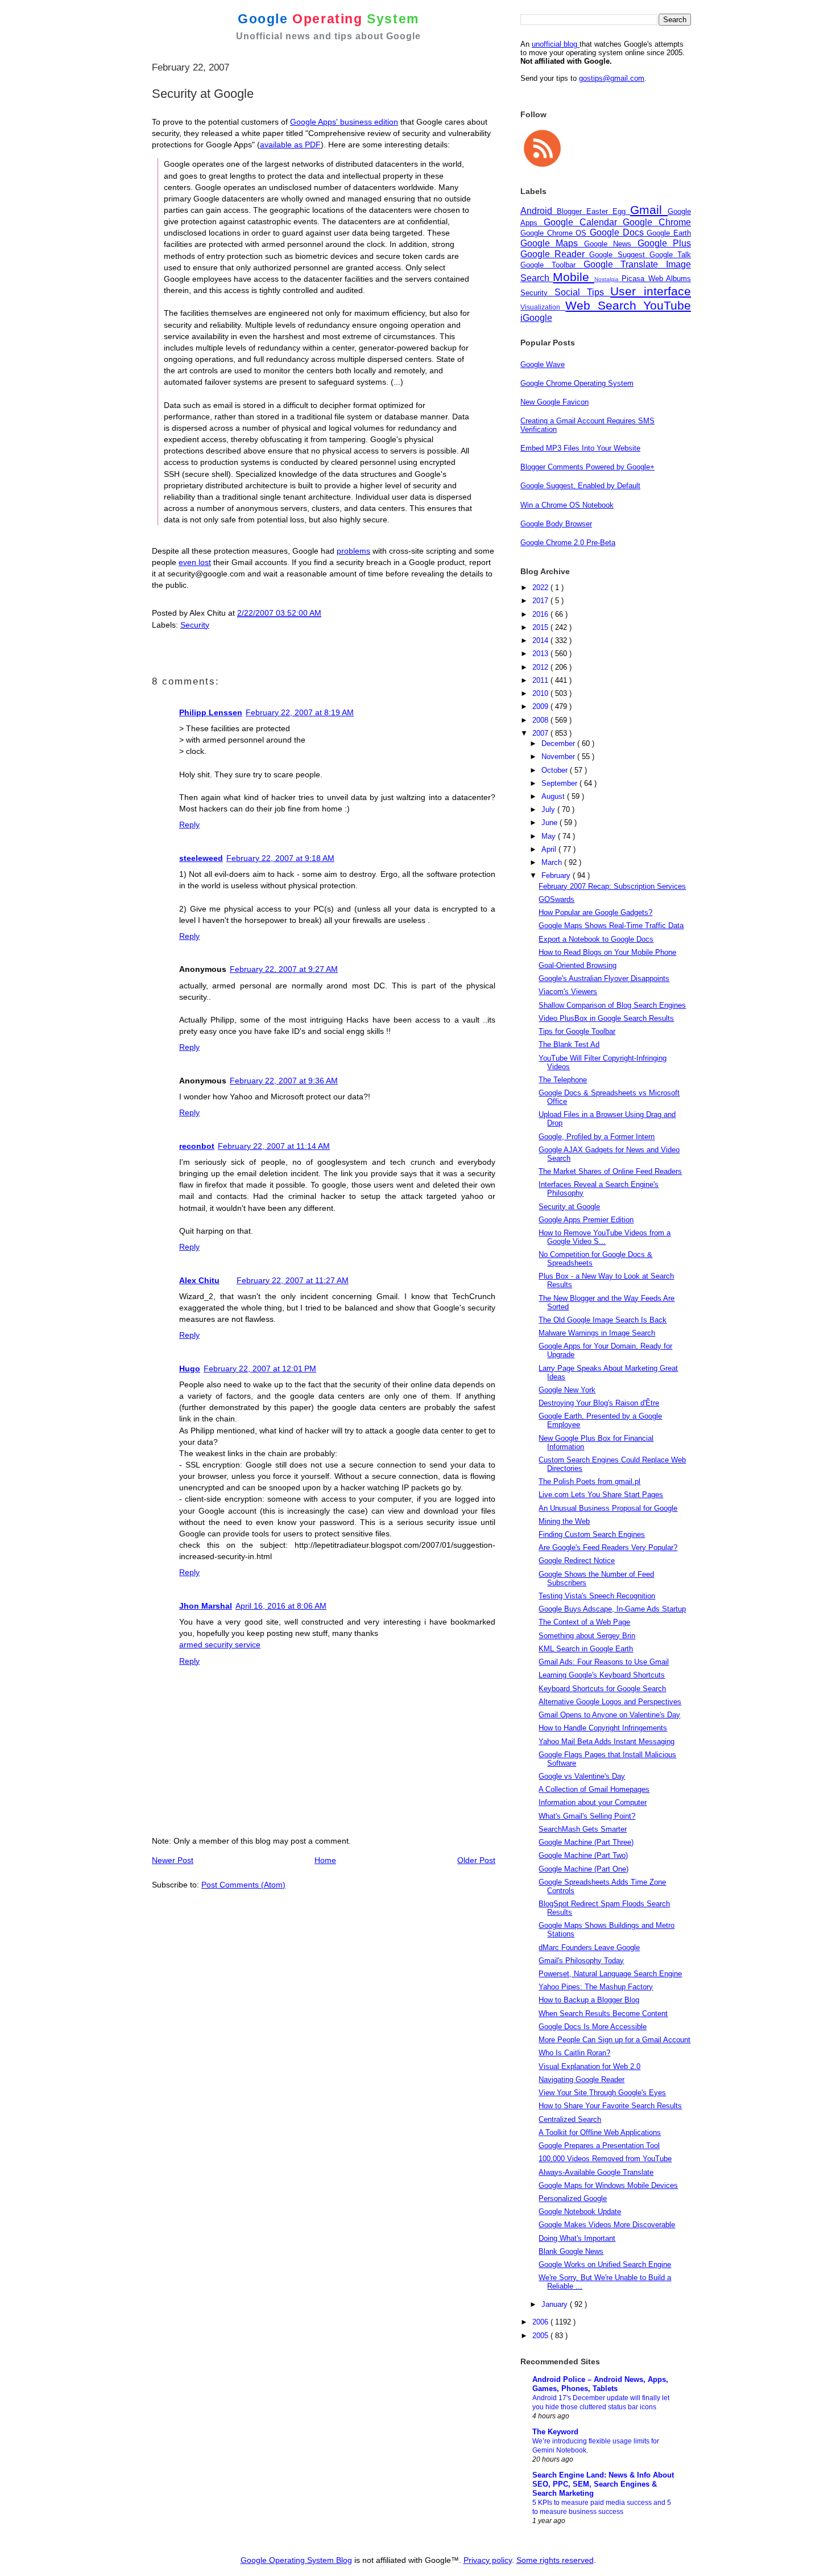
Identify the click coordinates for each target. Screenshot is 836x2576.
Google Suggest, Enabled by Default (580, 486)
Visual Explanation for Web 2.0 (589, 2066)
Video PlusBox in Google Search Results (606, 1018)
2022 (541, 588)
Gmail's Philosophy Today (581, 1961)
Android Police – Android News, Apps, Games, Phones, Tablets (600, 2384)
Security (195, 625)
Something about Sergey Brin (587, 1636)
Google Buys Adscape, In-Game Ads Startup (612, 1609)
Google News (611, 244)
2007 (541, 733)
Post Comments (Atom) (243, 1885)
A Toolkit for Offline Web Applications (600, 2132)
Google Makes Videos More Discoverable (607, 2225)
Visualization (543, 307)
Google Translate (625, 264)
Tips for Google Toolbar (577, 1031)
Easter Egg (608, 211)
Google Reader (555, 254)
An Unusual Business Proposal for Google (608, 1508)
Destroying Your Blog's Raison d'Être (599, 1403)
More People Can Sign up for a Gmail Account (614, 2040)
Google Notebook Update (580, 2212)
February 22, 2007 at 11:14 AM (274, 1146)
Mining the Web (564, 1521)
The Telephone (563, 1080)
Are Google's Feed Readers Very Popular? (608, 1547)
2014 (541, 640)
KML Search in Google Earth (586, 1649)
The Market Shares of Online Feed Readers (610, 1171)
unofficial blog (556, 44)
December (559, 743)
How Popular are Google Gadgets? (595, 912)
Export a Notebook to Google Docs (596, 939)
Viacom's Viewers (568, 992)
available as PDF (290, 145)
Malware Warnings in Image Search (597, 1333)
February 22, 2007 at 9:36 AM (284, 1081)
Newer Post (173, 1860)
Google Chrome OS (555, 233)
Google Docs (618, 232)
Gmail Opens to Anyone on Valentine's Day (609, 1715)
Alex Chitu (199, 1280)
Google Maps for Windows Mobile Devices (608, 2185)
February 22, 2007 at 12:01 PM (260, 1369)
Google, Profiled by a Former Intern (597, 1137)
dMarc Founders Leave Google (589, 1948)
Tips (599, 292)
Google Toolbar (552, 265)
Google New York (567, 1390)
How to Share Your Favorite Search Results (610, 2106)
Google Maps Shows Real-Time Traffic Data (611, 926)
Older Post (476, 1860)
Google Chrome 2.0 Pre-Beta (568, 543)
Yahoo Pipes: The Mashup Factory (596, 1987)
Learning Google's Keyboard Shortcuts (602, 1675)
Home (325, 1860)
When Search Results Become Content (603, 2014)
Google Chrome (657, 222)
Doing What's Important (577, 2238)
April (550, 849)
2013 (541, 654)
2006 (541, 2322)
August (554, 796)
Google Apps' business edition (344, 122)
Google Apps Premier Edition (586, 1220)
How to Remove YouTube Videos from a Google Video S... (605, 1237)
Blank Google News (571, 2251)
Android (539, 211)
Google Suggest (619, 255)
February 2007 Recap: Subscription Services (612, 886)
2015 (541, 627)
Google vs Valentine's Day (582, 1776)
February (557, 875)
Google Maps (552, 243)
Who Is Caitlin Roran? (574, 2053)
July (549, 809)
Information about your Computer (593, 1802)
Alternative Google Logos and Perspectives (610, 1702)
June (551, 823)
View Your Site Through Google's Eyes (602, 2093)
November (559, 757)
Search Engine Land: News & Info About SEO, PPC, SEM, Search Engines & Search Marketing (603, 2484)
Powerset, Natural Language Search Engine (610, 1974)
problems (353, 551)
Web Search (604, 305)
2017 (541, 601)
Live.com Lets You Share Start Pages (601, 1495)
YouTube (667, 305)
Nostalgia (608, 279)
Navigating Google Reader (582, 2080)
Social (571, 292)
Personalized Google (573, 2198)
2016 (541, 614)
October (556, 770)
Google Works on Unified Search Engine (605, 2264)
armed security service (220, 1644)
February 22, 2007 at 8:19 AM (300, 712)
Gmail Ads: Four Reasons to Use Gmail (604, 1662)
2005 (541, 2336)
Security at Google (569, 1207)
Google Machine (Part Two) (583, 1855)
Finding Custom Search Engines (592, 1534)
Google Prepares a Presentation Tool (599, 2146)
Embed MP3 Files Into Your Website (580, 448)
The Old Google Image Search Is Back (603, 1320)
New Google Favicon (554, 402)
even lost (195, 562)
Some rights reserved (555, 2560)
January (556, 2304)
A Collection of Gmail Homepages (594, 1789)
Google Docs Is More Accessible (593, 2027)
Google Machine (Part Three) (586, 1842)
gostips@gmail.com (612, 78)
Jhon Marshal (206, 1606)
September (560, 783)
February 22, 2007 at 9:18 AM (280, 858)
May (550, 836)
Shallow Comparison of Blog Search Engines (612, 1005)
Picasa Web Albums (656, 279)
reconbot (197, 1146)
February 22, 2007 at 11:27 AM (293, 1280)
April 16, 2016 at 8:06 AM (281, 1606)
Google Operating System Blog (296, 2560)
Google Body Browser (556, 524)
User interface (651, 291)
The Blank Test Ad (569, 1044)
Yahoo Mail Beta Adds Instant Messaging (607, 1742)
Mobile (573, 277)
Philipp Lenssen (211, 712)
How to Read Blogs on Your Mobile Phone (607, 952)
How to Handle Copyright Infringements (603, 1728)
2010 (541, 693)
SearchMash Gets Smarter (583, 1829)
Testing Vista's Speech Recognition (597, 1596)
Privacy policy (488, 2560)
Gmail (649, 210)
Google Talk (670, 255)
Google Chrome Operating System (577, 383)
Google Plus (664, 243)
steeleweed (201, 858)
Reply (189, 825)
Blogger (572, 211)
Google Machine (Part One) (583, 1869)
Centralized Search (570, 2119)
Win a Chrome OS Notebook (567, 505)
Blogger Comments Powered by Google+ (587, 467)
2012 (541, 667)
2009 (541, 706)
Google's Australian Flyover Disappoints (604, 978)
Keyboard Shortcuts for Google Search (602, 1689)
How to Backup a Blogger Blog (589, 2000)
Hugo (190, 1369)
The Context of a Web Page (584, 1622)
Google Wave (543, 364)
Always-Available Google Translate (596, 2172)
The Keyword (555, 2432)
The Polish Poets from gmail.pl (589, 1481)
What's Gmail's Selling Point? (587, 1816)
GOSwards (556, 899)
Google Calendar (583, 222)
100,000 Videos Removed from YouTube (605, 2159)
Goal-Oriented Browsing (578, 965)
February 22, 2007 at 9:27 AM (284, 969)
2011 (541, 680)
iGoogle (536, 318)
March (553, 862)
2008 (541, 720)
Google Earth (669, 233)
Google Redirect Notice (577, 1561)
